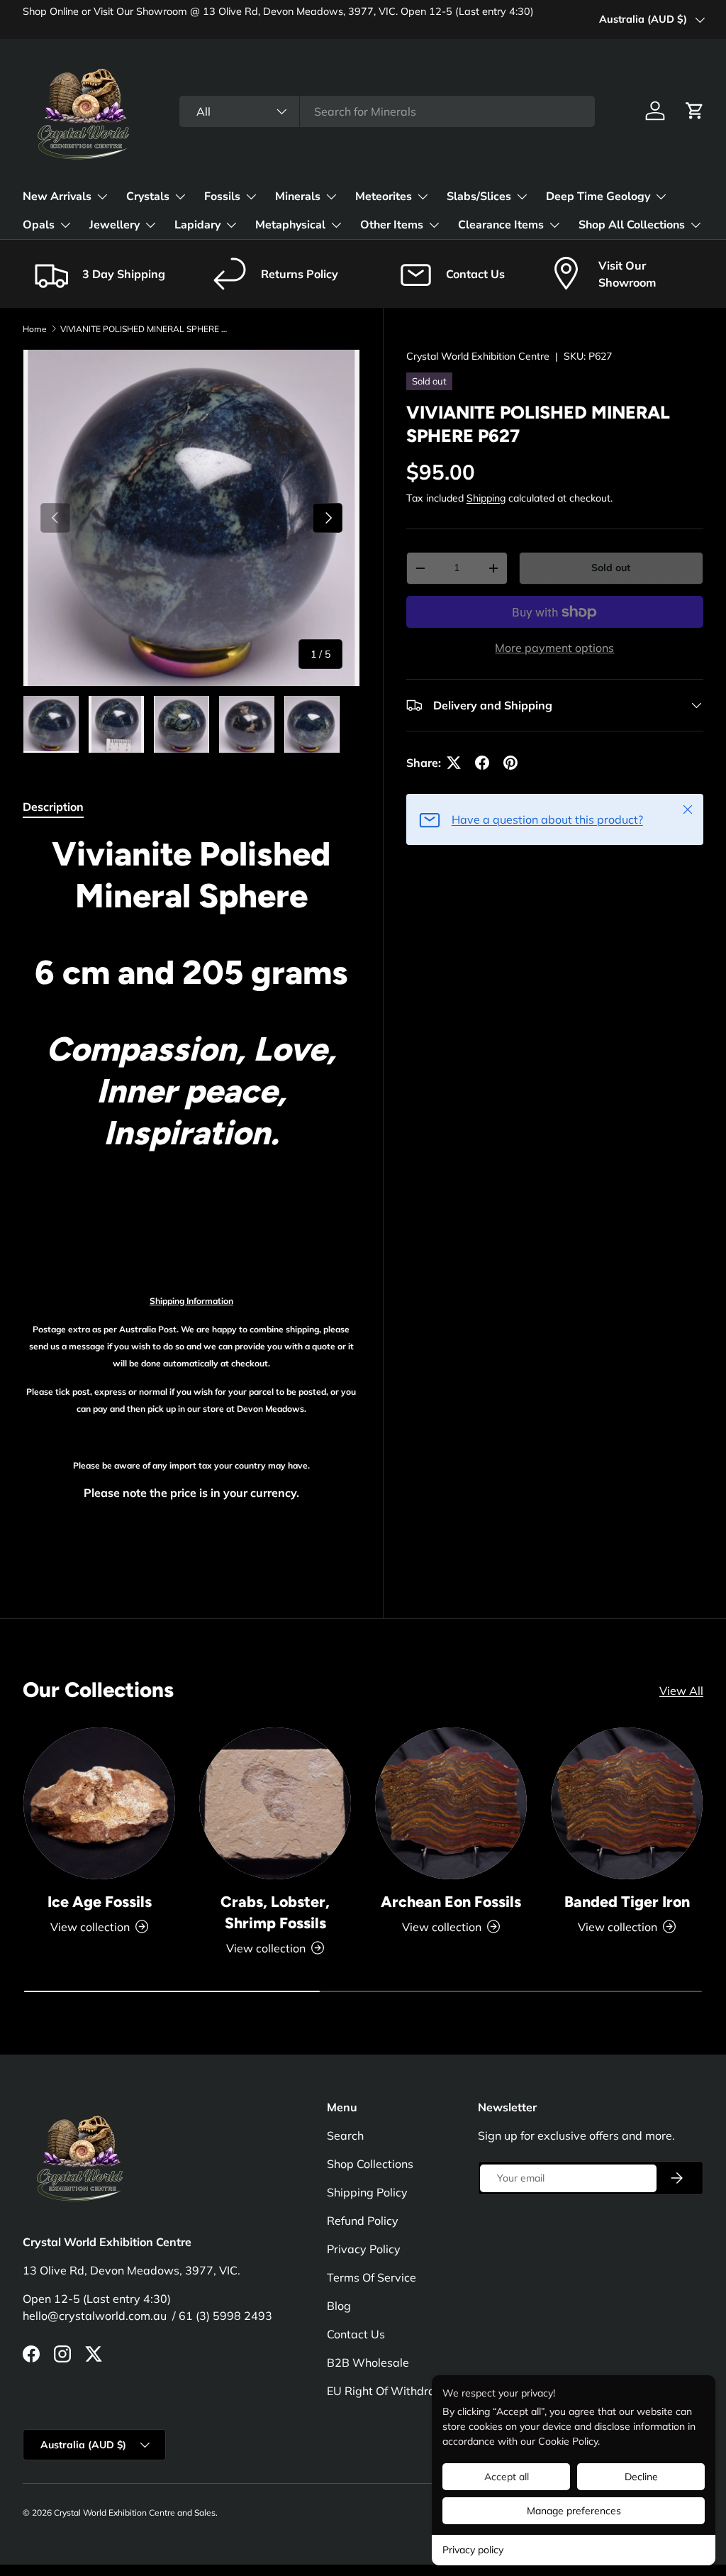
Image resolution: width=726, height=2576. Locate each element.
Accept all (507, 2477)
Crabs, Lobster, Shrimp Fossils (275, 1912)
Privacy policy (473, 2550)
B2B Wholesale (368, 2362)
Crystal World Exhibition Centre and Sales (135, 2513)
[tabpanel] (191, 1194)
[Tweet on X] (454, 763)
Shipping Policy (367, 2192)
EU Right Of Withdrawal (391, 2391)
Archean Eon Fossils (451, 1902)
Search (345, 2135)
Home (35, 329)
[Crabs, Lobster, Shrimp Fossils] (275, 1803)
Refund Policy (363, 2221)
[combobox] (387, 111)
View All (681, 1691)
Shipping (486, 498)
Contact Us (356, 2334)
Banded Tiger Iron (627, 1902)
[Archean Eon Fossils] (451, 1803)
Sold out (611, 568)
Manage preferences (574, 2511)
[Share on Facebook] (482, 763)
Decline (641, 2477)
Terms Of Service (372, 2277)
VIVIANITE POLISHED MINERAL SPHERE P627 (145, 329)
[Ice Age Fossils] (99, 1803)
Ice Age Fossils (100, 1902)
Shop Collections (370, 2164)
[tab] (53, 807)
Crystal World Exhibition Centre (478, 356)
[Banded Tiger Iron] (627, 1803)
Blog (339, 2306)
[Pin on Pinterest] (510, 763)
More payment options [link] (554, 648)
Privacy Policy (364, 2249)
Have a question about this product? (547, 819)
